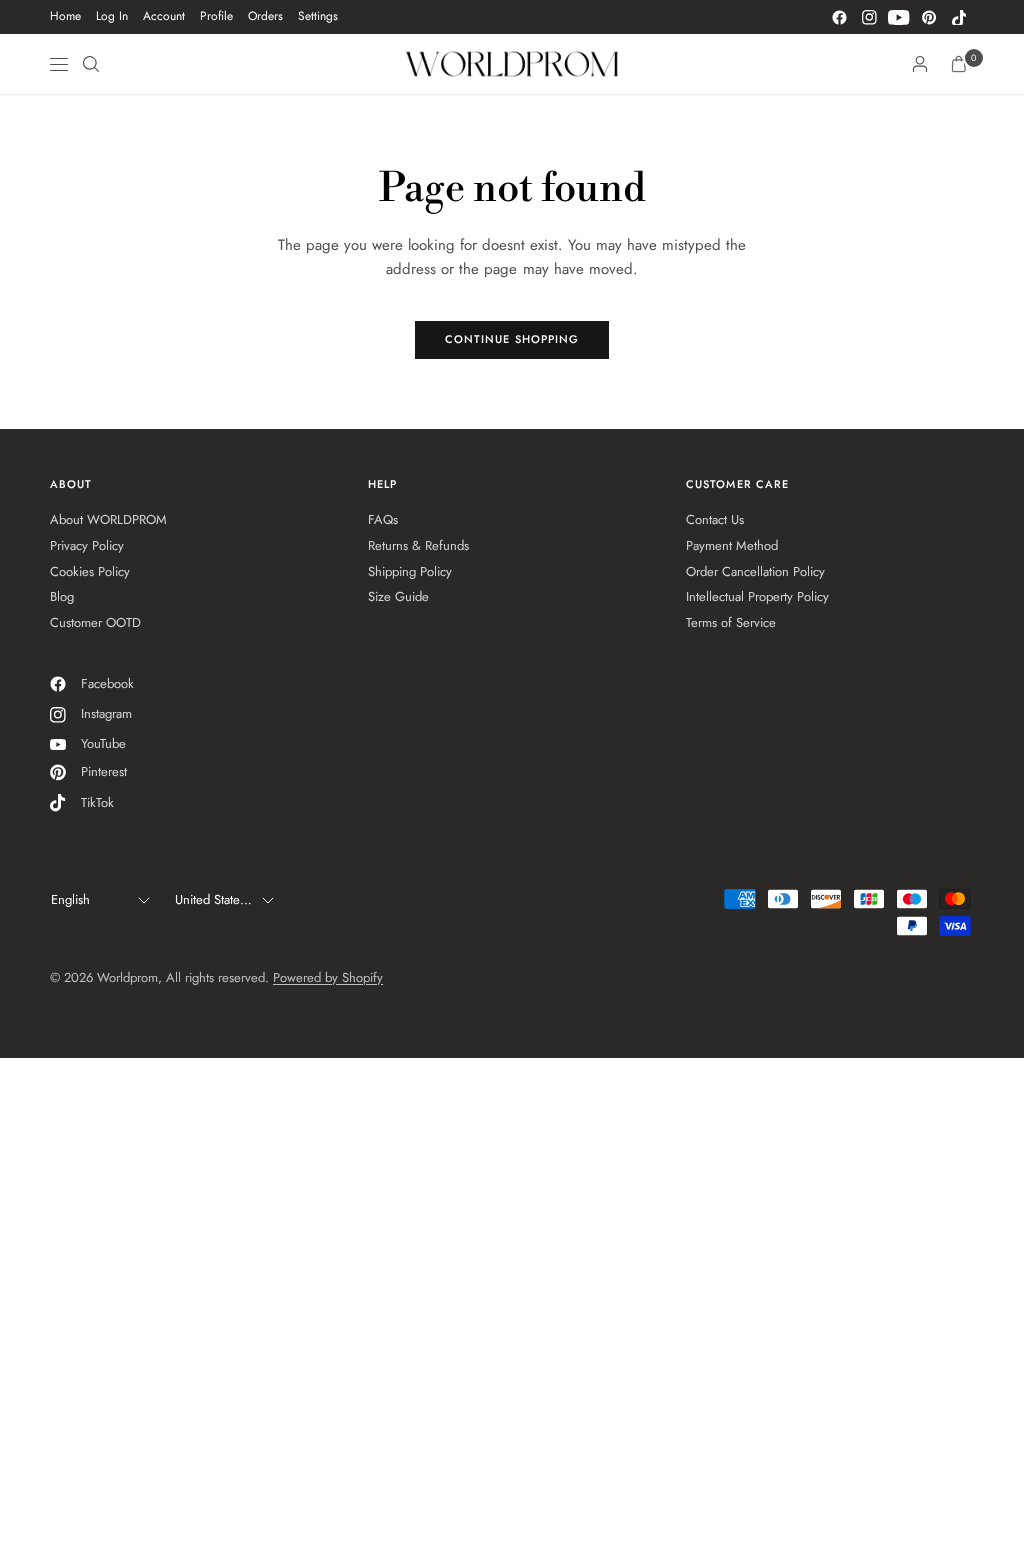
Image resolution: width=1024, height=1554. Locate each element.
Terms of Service (731, 622)
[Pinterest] (929, 17)
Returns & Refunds (418, 545)
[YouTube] (899, 17)
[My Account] (920, 64)
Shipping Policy (410, 571)
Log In (112, 16)
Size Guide (398, 596)
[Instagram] (869, 17)
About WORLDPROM (108, 519)
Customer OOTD (95, 622)
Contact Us (715, 519)
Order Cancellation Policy (755, 571)
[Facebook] (839, 17)
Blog (62, 596)
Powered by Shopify (328, 977)
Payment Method (732, 545)
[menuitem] (65, 17)
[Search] (91, 64)
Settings (318, 16)
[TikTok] (959, 17)
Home (65, 16)
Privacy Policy (87, 545)
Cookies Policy (90, 571)
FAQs (383, 519)
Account (164, 16)
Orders (265, 16)
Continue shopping (512, 339)
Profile (216, 16)
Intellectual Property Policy (757, 596)
